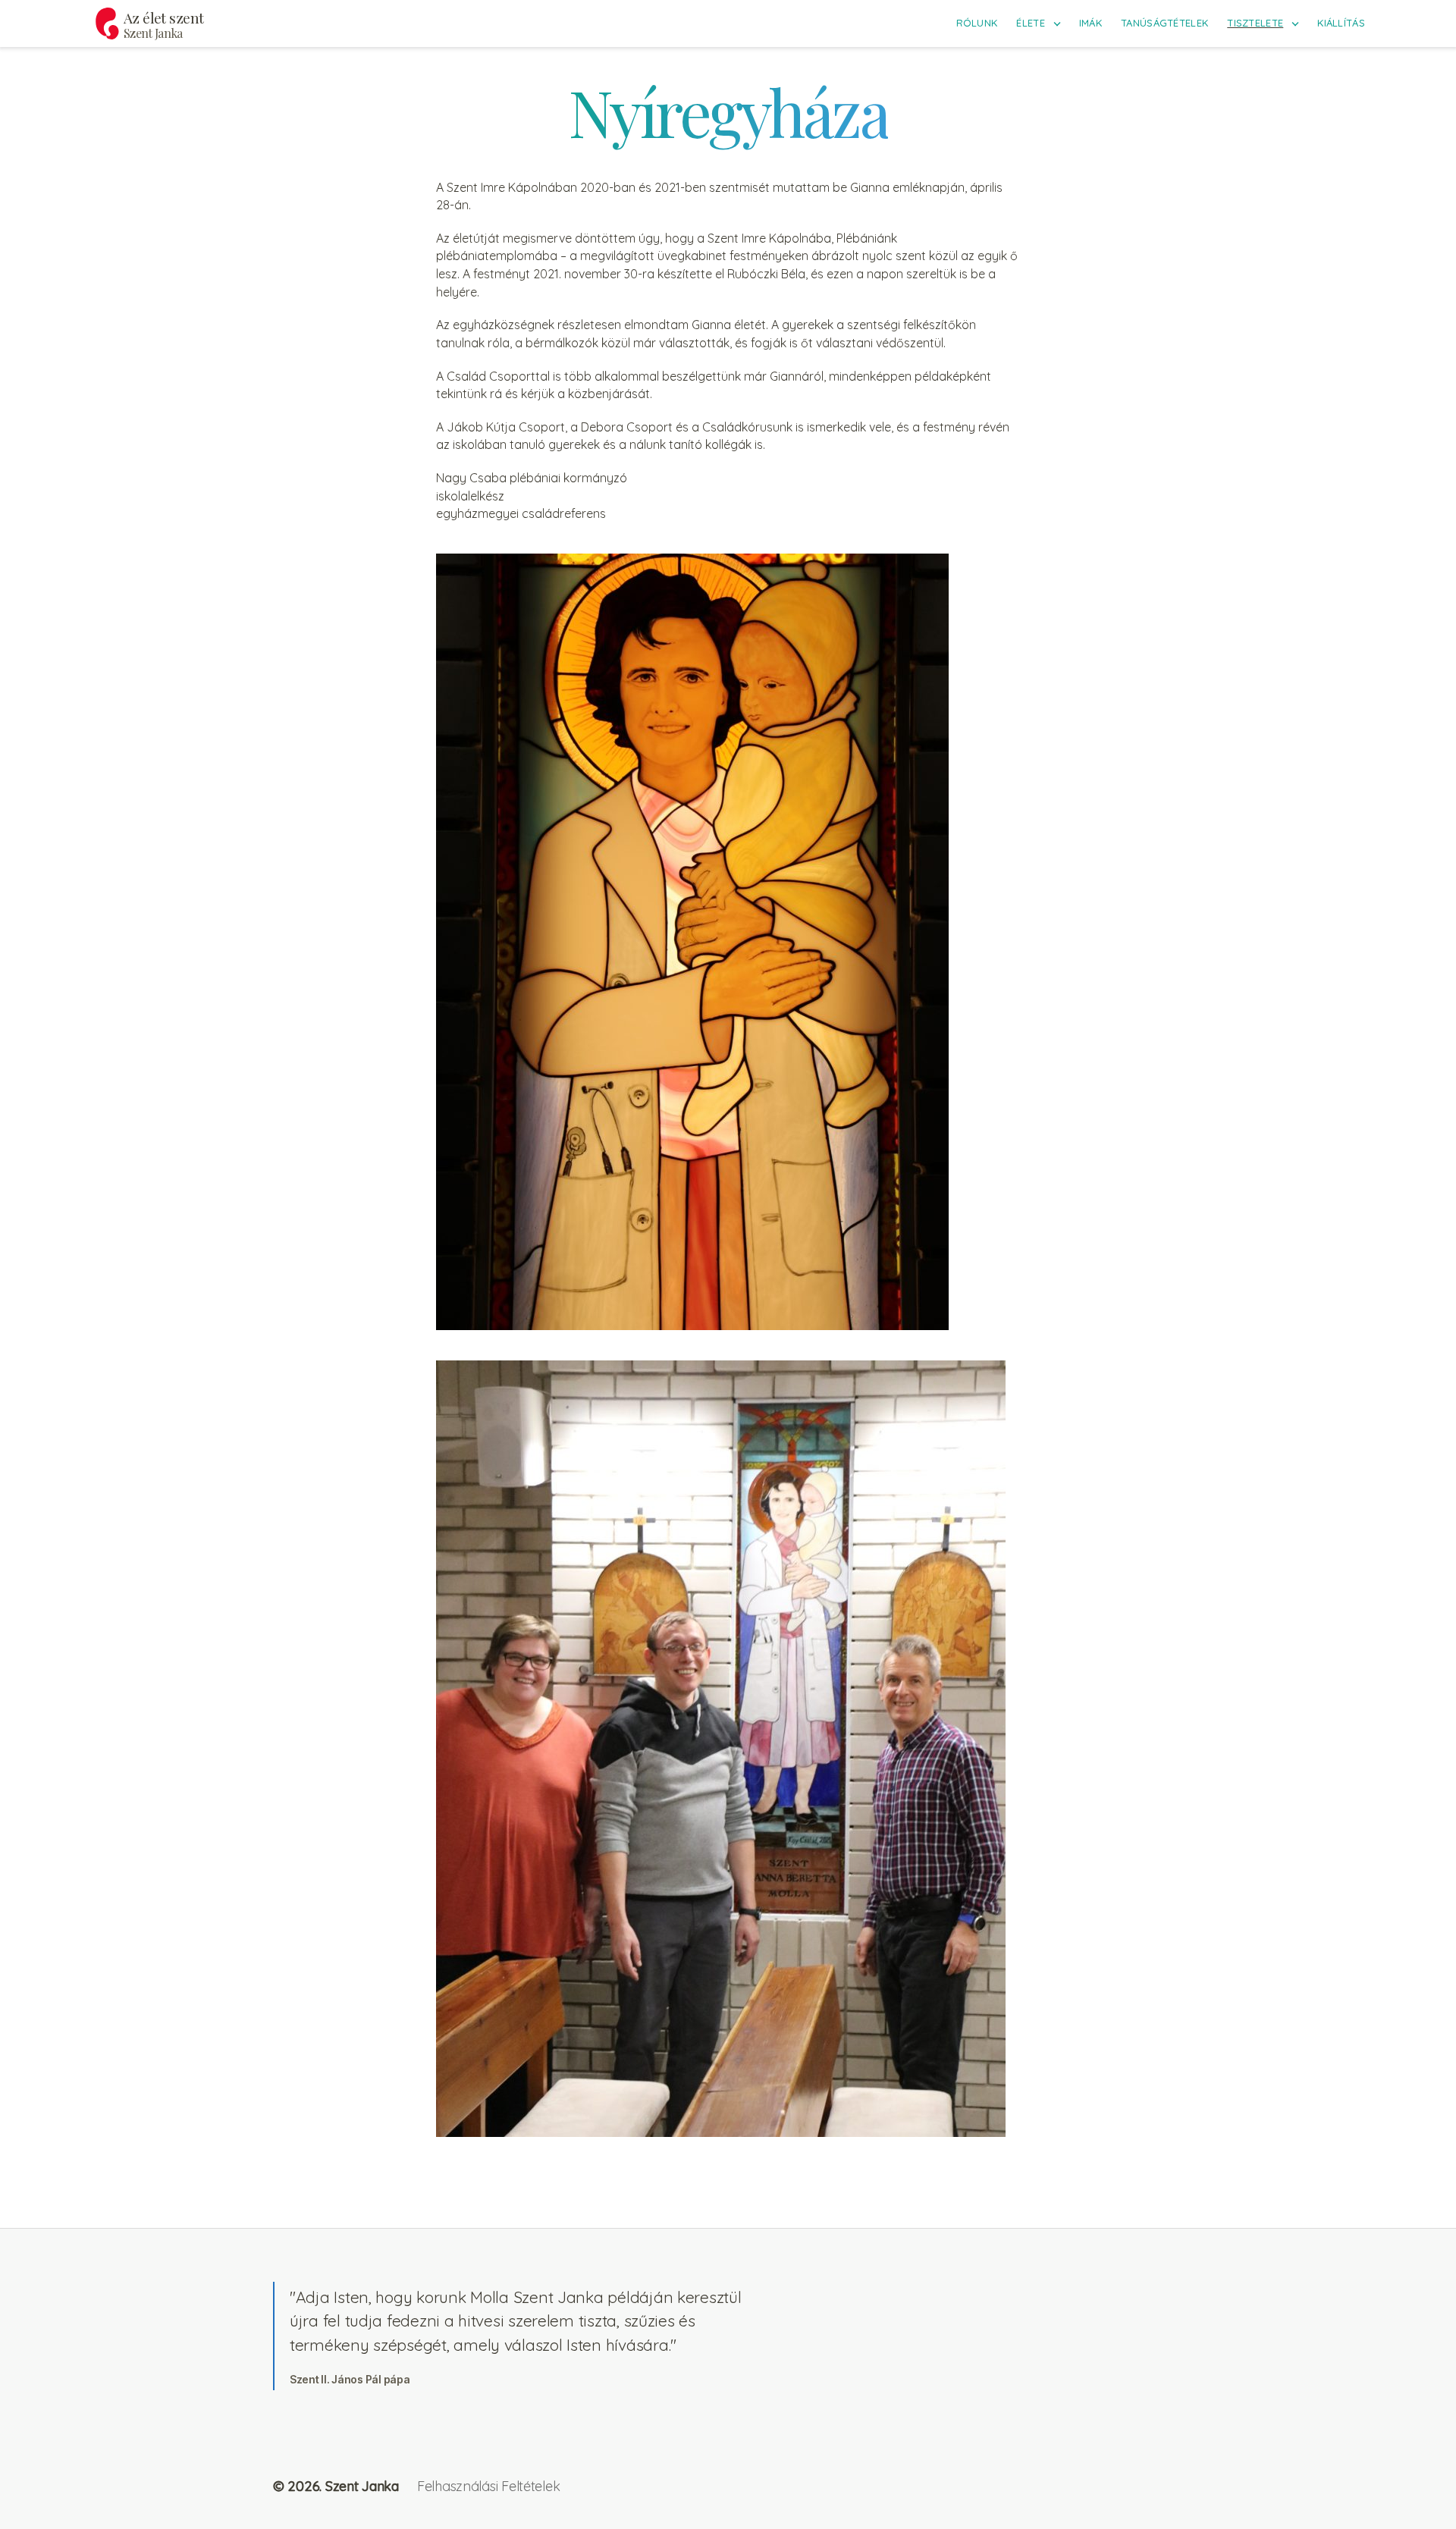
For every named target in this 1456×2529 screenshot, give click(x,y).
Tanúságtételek (1164, 23)
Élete (1031, 23)
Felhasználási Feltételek (489, 2486)
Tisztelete (1255, 23)
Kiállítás (1341, 23)
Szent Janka (153, 33)
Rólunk (977, 23)
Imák (1090, 23)
